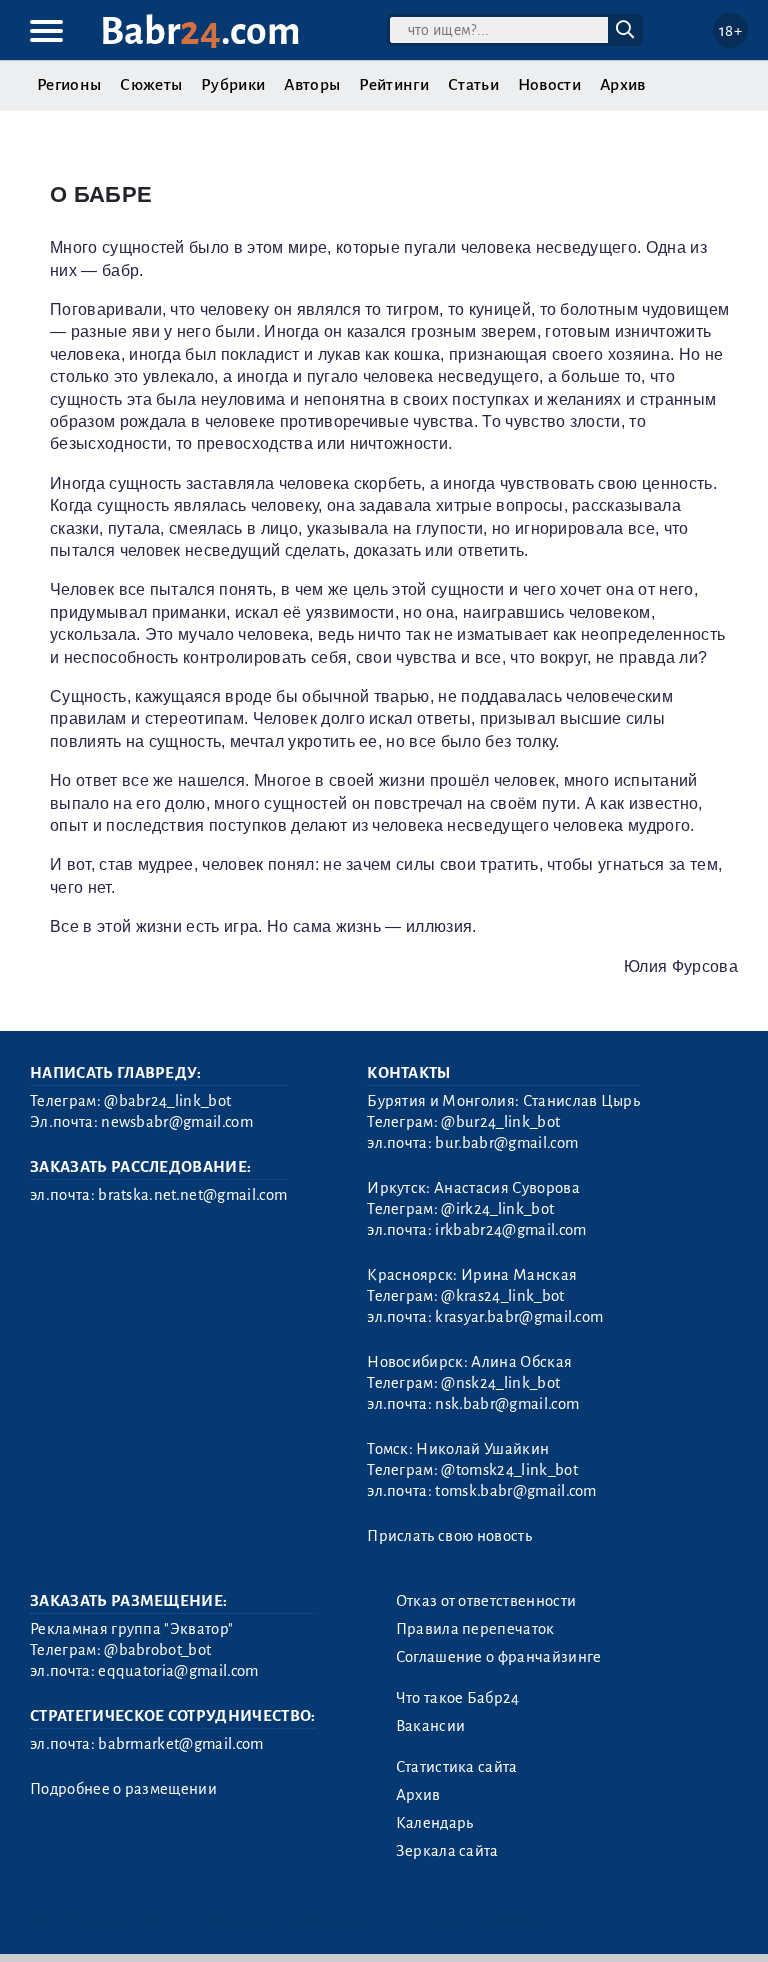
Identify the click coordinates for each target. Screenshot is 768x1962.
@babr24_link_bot (167, 1101)
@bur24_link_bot (500, 1122)
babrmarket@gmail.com (180, 1744)
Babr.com (200, 31)
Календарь (435, 1823)
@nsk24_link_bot (500, 1383)
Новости (549, 85)
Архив (623, 85)
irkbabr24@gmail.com (510, 1230)
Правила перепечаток (475, 1629)
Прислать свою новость (449, 1536)
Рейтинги (394, 85)
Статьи (473, 85)
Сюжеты (151, 85)
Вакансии (431, 1726)
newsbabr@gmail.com (177, 1122)
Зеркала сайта (447, 1851)
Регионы (69, 85)
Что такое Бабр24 (458, 1698)
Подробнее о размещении (123, 1789)
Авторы (312, 85)
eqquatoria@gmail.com (178, 1671)
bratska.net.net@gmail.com (192, 1195)
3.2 (152, 1921)
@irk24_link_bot (497, 1209)
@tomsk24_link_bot (509, 1470)
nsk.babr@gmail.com (507, 1404)
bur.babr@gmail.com (506, 1143)
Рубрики (233, 85)
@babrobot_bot (157, 1650)
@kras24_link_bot (502, 1296)
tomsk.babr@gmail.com (515, 1491)
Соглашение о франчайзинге (499, 1657)
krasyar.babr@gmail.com (519, 1317)
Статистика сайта (457, 1767)
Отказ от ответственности (486, 1601)
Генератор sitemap (485, 1921)
